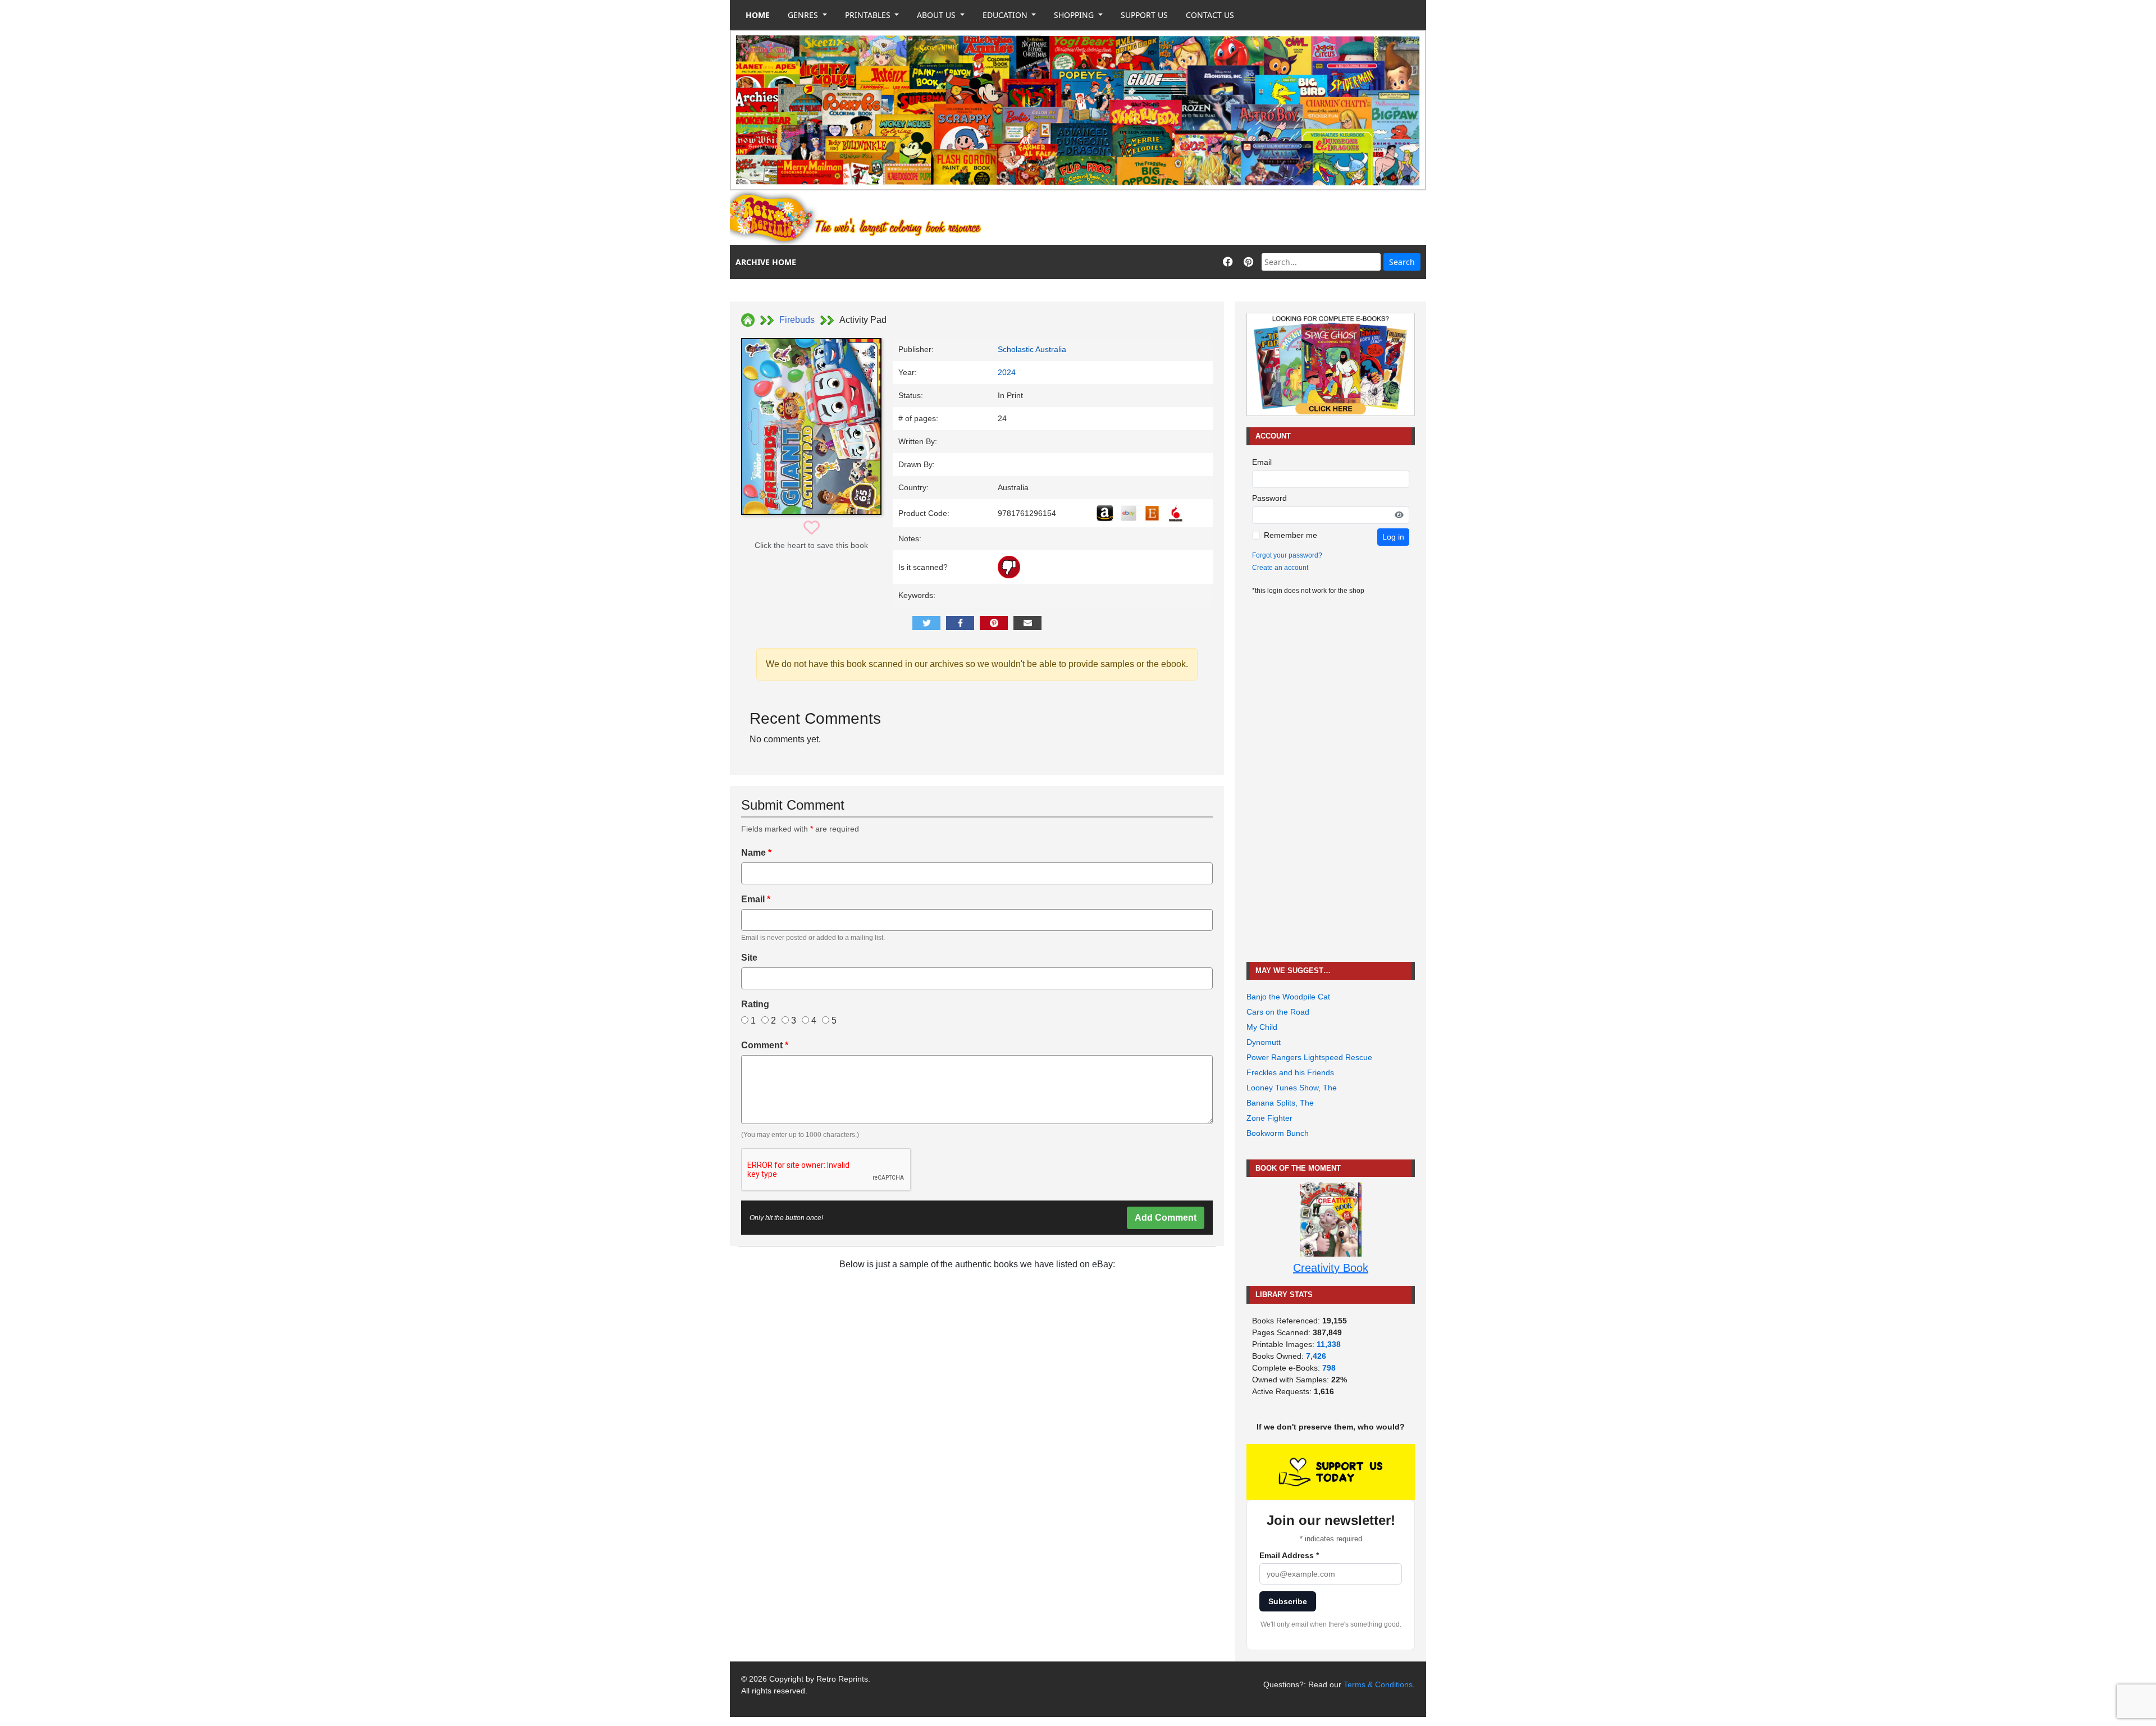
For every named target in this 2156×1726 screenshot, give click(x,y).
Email (756, 899)
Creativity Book (1331, 1268)
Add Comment (1166, 1218)
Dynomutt (1264, 1042)
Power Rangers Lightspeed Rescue (1309, 1057)
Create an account (1280, 568)
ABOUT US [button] (937, 15)
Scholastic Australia (1032, 349)
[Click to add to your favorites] (812, 528)
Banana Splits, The (1280, 1103)
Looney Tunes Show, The (1292, 1088)
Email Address (1289, 1555)
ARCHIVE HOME (766, 262)
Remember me (1291, 535)
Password (1269, 498)
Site (749, 958)
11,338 (1329, 1344)
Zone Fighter (1269, 1118)
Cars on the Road (1278, 1012)
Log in (1393, 537)
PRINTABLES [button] (869, 15)
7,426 (1316, 1356)
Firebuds (797, 320)
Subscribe (1288, 1601)
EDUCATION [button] (1006, 15)
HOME (758, 15)
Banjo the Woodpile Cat (1288, 997)
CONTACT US (1210, 15)
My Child (1262, 1027)
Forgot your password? (1287, 555)
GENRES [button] (804, 15)
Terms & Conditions (1378, 1684)
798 (1329, 1368)
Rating (755, 1004)
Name (756, 853)
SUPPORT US (1144, 15)
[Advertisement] (1222, 218)
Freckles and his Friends (1290, 1072)
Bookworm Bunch (1278, 1133)
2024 (1007, 372)
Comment (765, 1045)
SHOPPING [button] (1075, 15)
